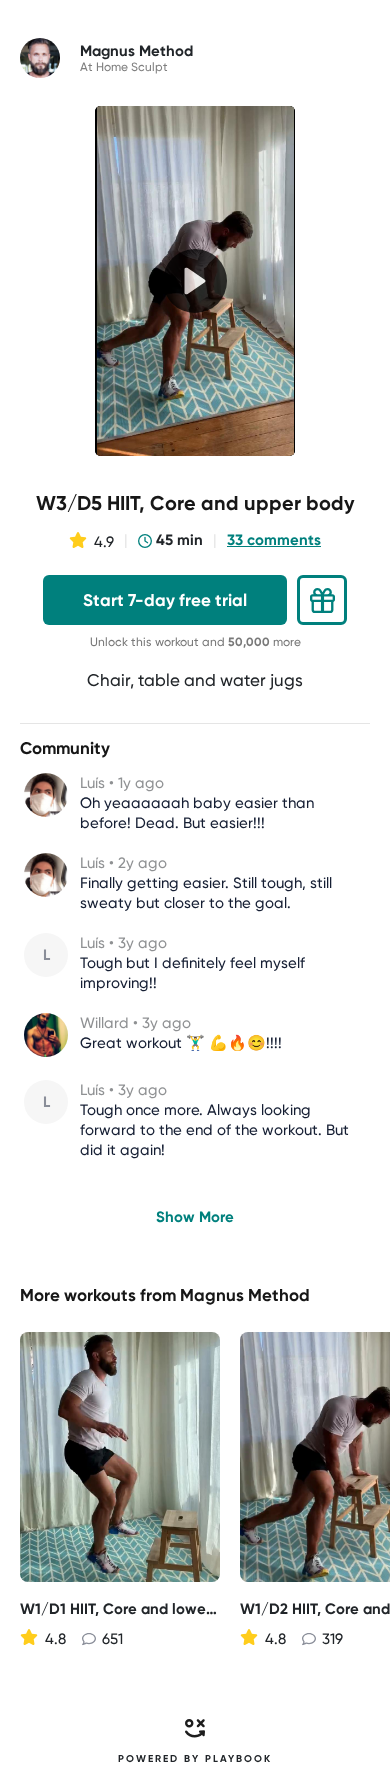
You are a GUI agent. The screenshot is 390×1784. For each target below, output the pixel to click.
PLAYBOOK (238, 1759)
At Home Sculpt (124, 67)
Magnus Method (245, 1295)
